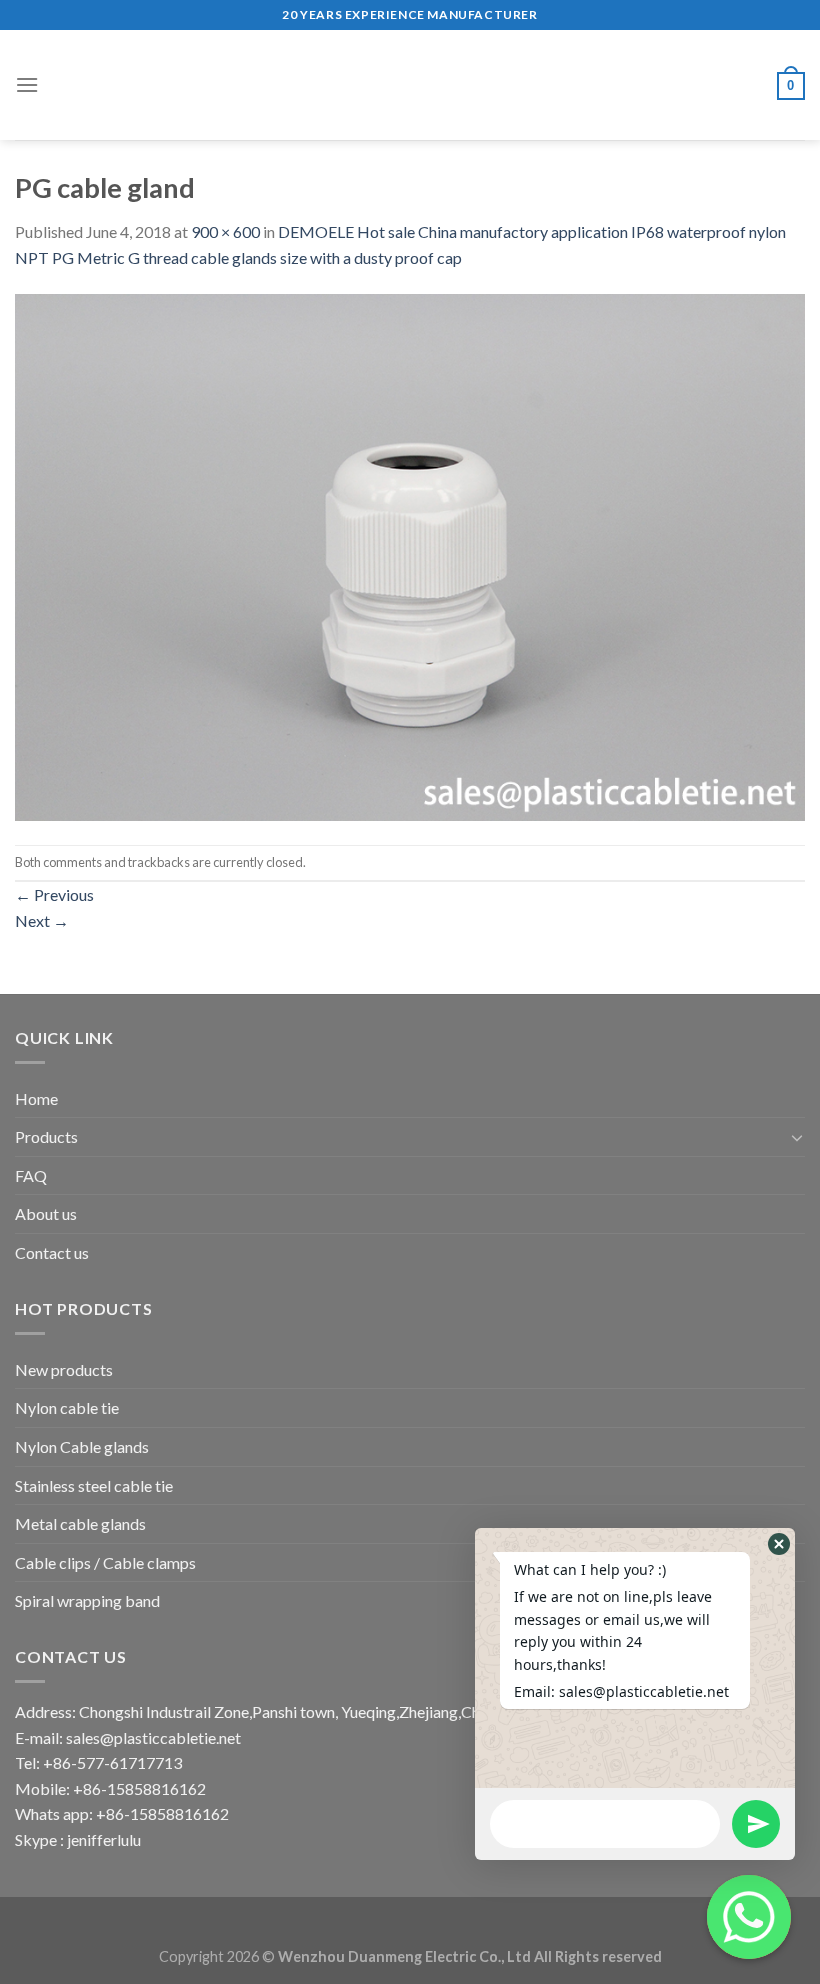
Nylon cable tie (67, 1407)
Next (42, 920)
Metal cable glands (80, 1523)
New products (64, 1369)
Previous (54, 894)
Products (46, 1136)
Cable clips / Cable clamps (105, 1562)
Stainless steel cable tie (94, 1485)
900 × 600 (225, 231)
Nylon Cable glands (82, 1446)
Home (36, 1098)
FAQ (31, 1175)
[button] (779, 1544)
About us (46, 1213)
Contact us (52, 1252)
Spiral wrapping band (87, 1600)
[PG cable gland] (410, 555)
